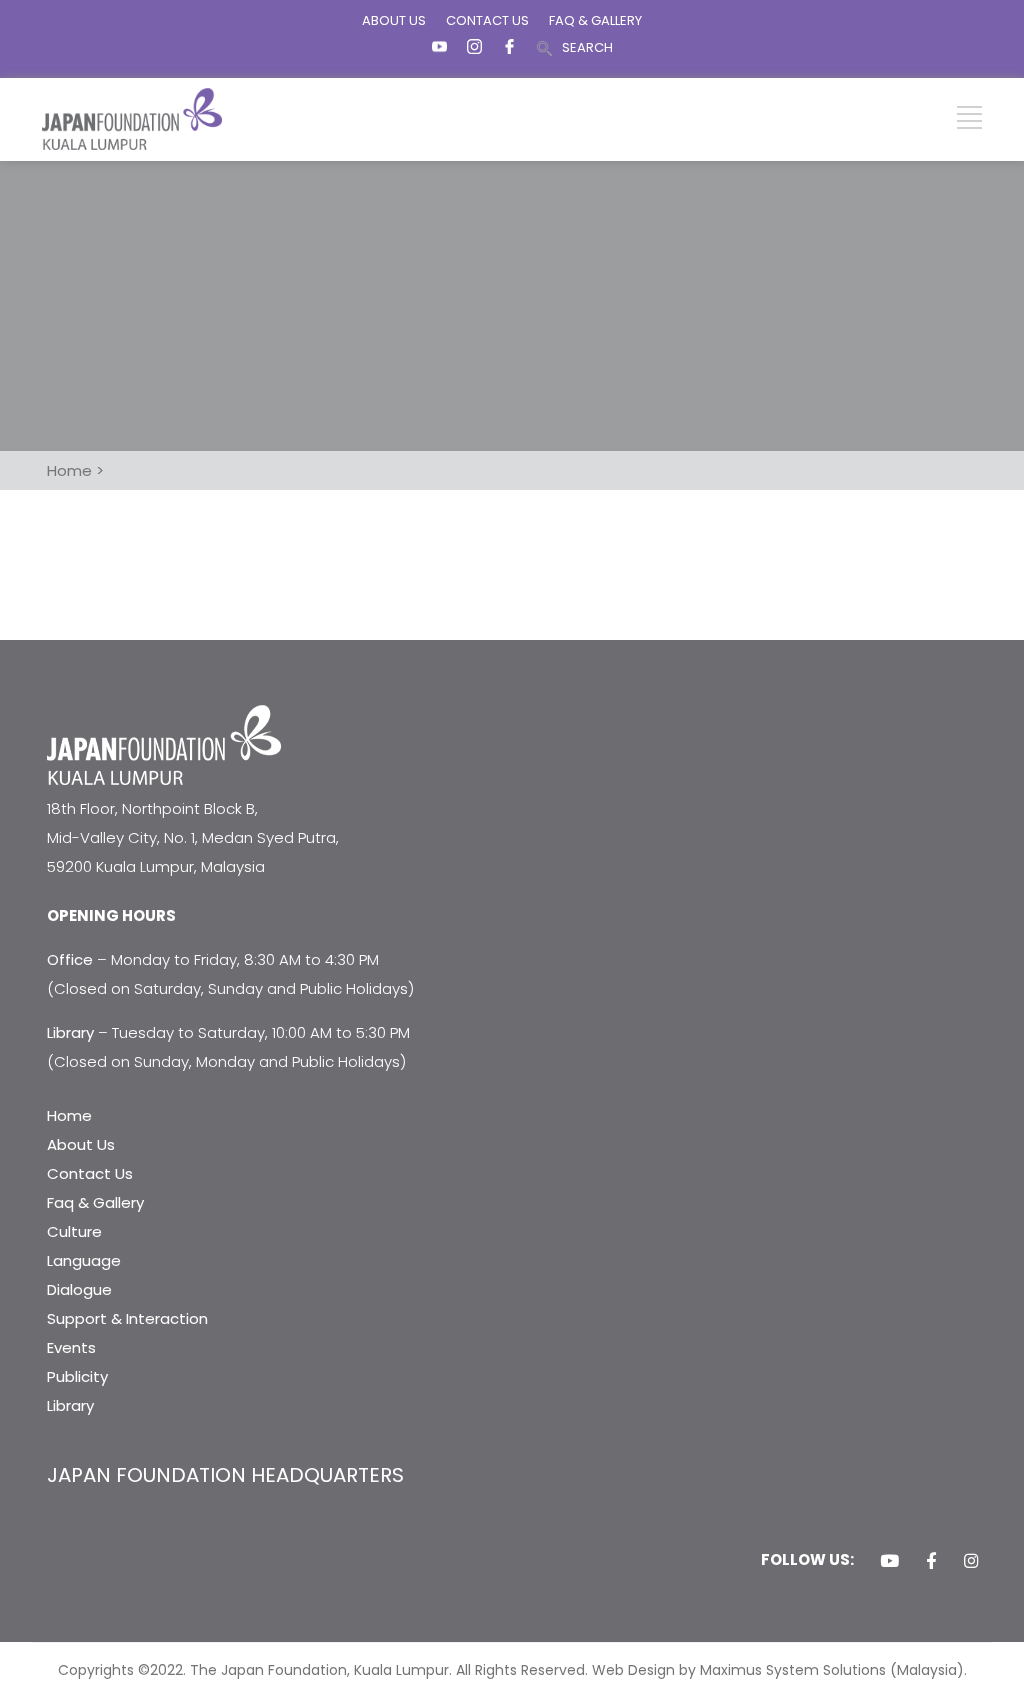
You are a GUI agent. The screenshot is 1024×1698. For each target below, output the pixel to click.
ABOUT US (394, 20)
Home (69, 1115)
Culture (74, 1231)
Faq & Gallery (95, 1202)
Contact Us (90, 1173)
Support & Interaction (127, 1318)
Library (70, 1405)
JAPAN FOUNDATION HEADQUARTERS (225, 1475)
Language (84, 1260)
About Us (81, 1144)
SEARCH (587, 47)
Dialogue (79, 1289)
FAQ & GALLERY (595, 20)
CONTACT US (487, 20)
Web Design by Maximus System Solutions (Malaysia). (779, 1670)
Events (71, 1347)
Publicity (77, 1376)
